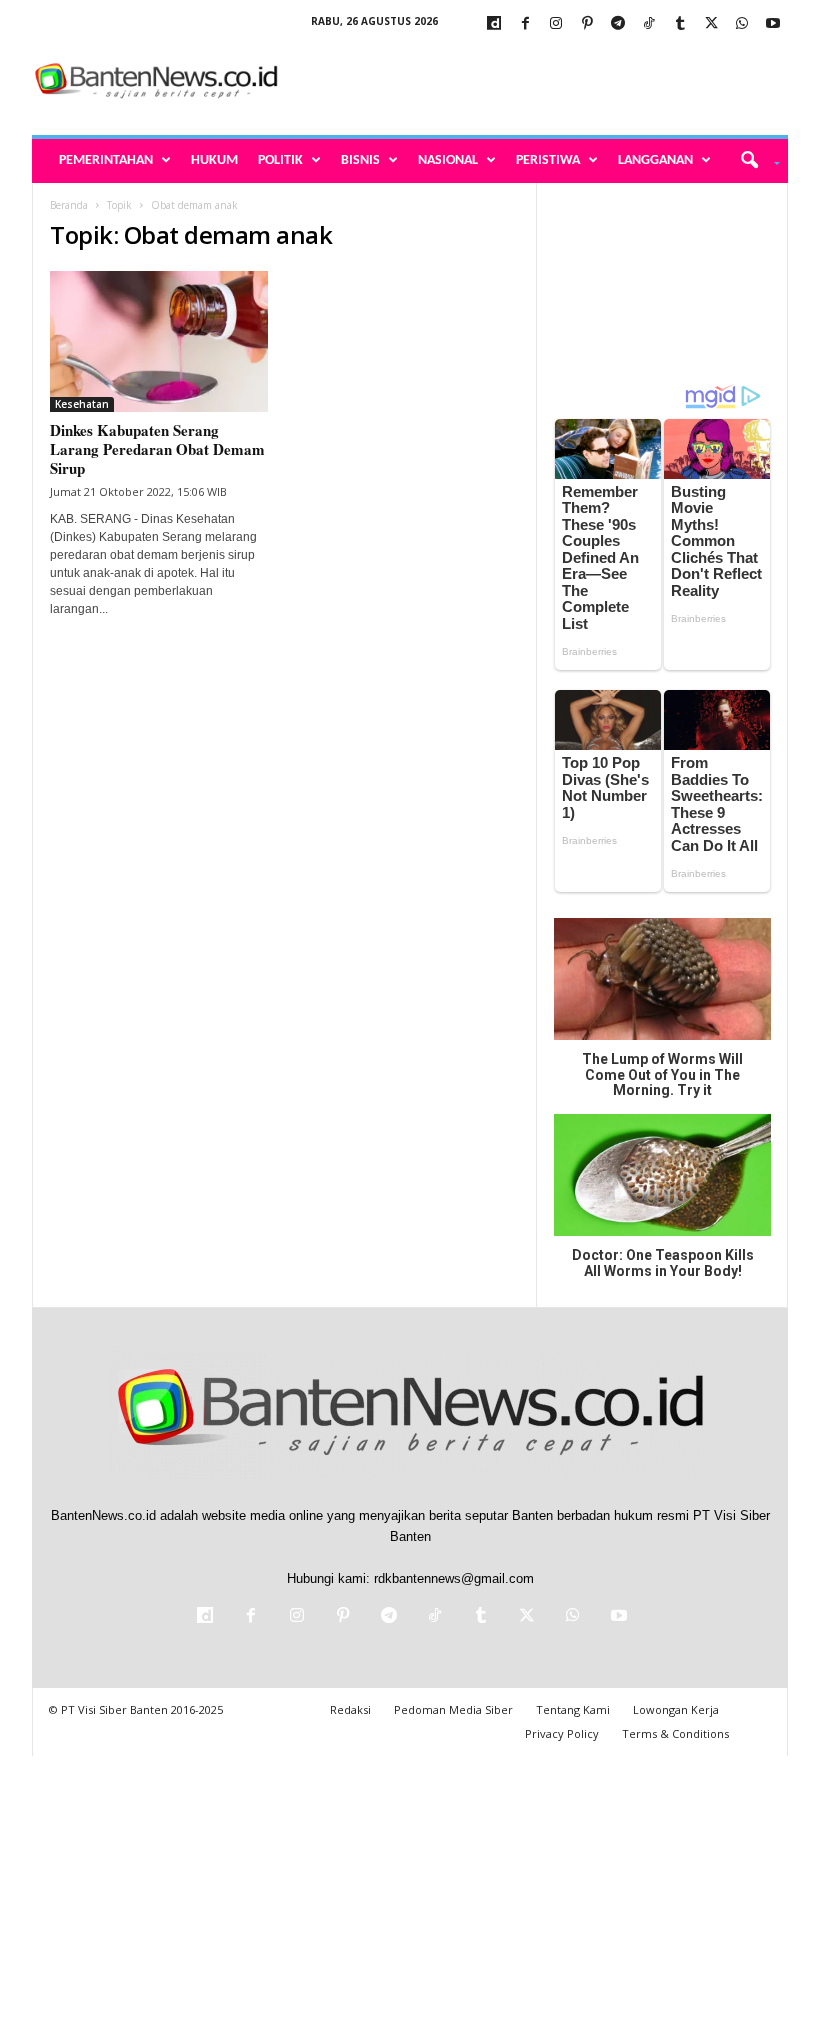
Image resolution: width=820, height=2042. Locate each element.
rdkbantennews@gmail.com (454, 1578)
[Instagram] (556, 24)
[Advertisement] (534, 82)
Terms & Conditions (675, 1733)
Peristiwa (548, 160)
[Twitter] (711, 24)
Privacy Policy (562, 1733)
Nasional (448, 160)
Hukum (214, 160)
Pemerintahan (106, 160)
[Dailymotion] (494, 24)
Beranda (69, 205)
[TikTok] (649, 24)
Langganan (655, 160)
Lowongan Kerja (676, 1709)
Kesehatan (82, 404)
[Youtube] (773, 24)
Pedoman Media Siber (453, 1709)
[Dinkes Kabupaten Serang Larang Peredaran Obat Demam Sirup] (159, 341)
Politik (280, 160)
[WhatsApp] (742, 24)
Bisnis (360, 160)
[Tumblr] (680, 24)
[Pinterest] (587, 24)
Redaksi (350, 1709)
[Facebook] (525, 24)
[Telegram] (618, 24)
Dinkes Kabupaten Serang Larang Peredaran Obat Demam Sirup (157, 449)
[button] (753, 161)
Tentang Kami (573, 1709)
